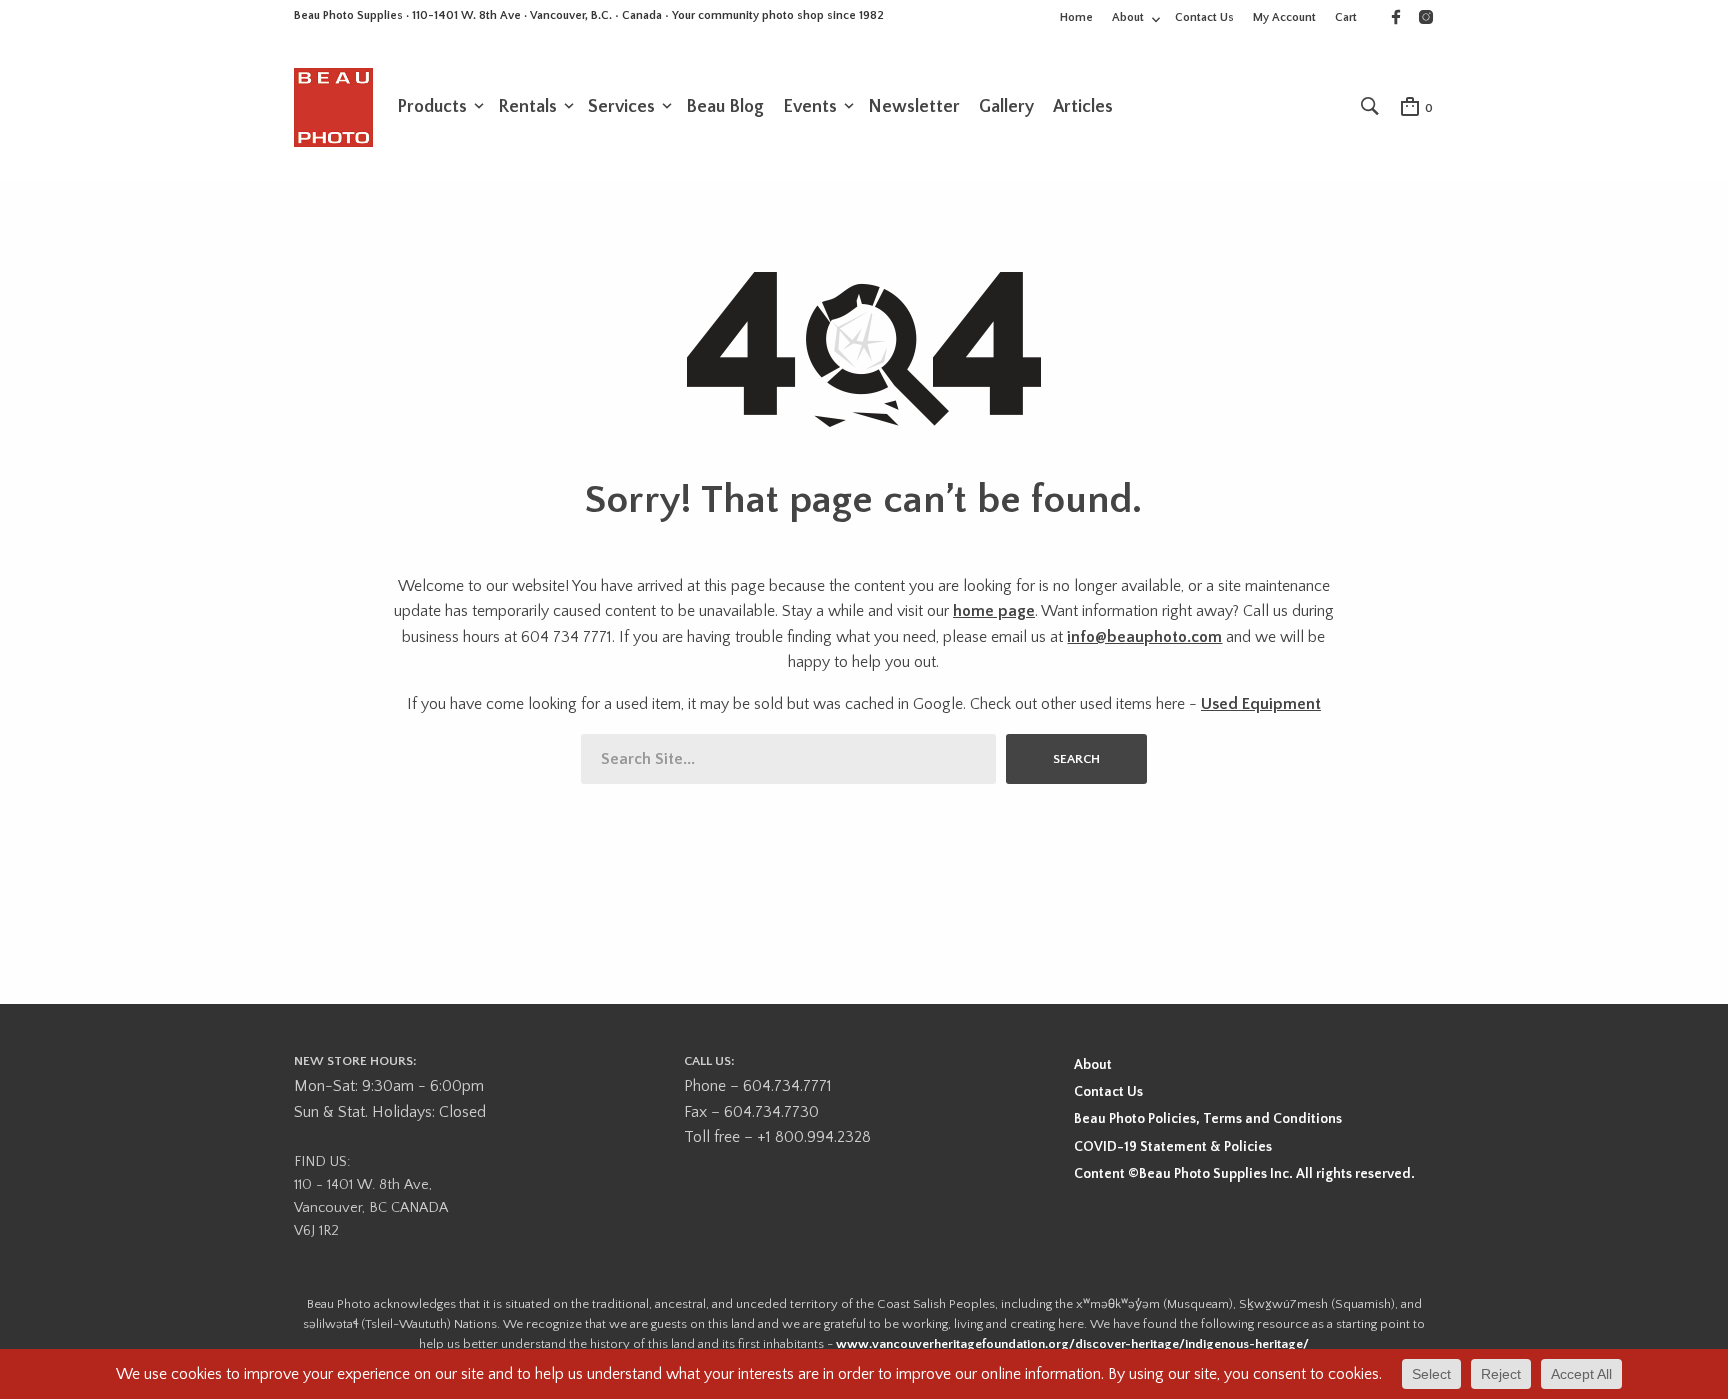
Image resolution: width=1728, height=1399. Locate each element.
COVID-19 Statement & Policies (1173, 1147)
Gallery (1006, 107)
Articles (1083, 107)
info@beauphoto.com (1144, 637)
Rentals (527, 107)
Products (432, 107)
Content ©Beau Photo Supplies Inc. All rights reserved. (1244, 1174)
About (1128, 17)
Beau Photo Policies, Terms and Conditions (1208, 1119)
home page (994, 611)
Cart (1346, 17)
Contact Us (1204, 17)
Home (1076, 17)
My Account (1284, 17)
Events (810, 107)
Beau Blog (725, 107)
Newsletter (914, 107)
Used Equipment (1261, 704)
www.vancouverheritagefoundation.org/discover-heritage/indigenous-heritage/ (1072, 1344)
